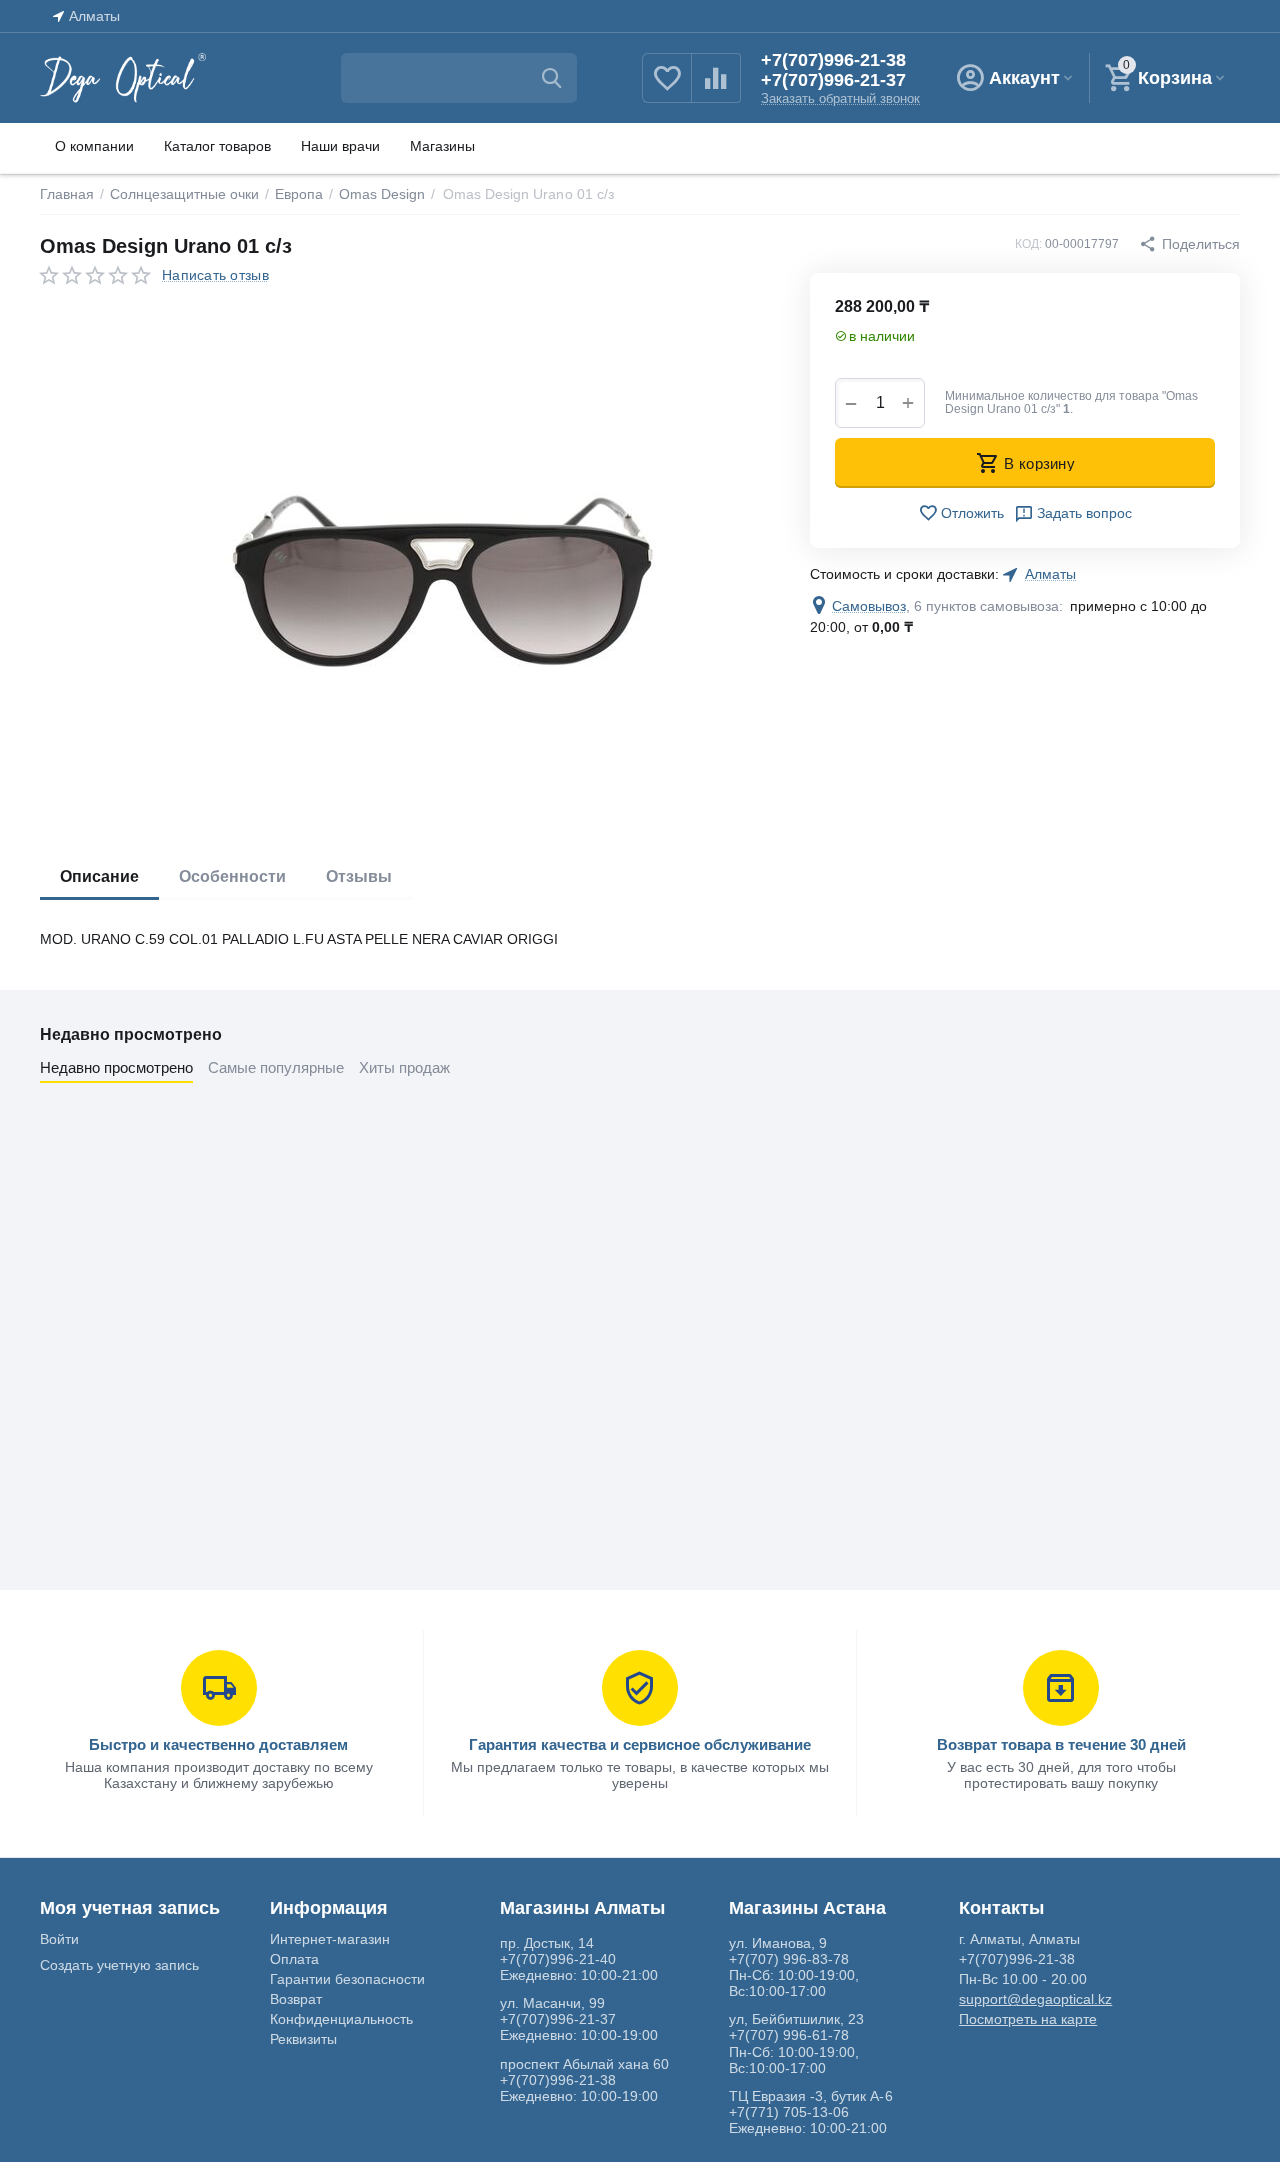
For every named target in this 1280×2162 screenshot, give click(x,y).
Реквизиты (303, 2039)
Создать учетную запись (119, 1965)
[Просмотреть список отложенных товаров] (667, 89)
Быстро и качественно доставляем (218, 1744)
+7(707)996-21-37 (833, 80)
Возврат (296, 1999)
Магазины (442, 146)
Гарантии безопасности (347, 1979)
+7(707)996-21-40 (558, 1959)
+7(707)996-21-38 (833, 60)
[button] (1189, 244)
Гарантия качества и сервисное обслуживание (640, 1744)
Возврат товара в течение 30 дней (1061, 1744)
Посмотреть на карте (1028, 2019)
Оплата (294, 1959)
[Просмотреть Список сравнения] (716, 89)
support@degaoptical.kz (1035, 1999)
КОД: (1028, 244)
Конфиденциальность (341, 2019)
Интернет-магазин (330, 1939)
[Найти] (552, 78)
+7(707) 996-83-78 (789, 1959)
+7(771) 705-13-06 (789, 2112)
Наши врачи (340, 146)
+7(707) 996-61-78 (789, 2035)
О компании (94, 146)
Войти (59, 1939)
